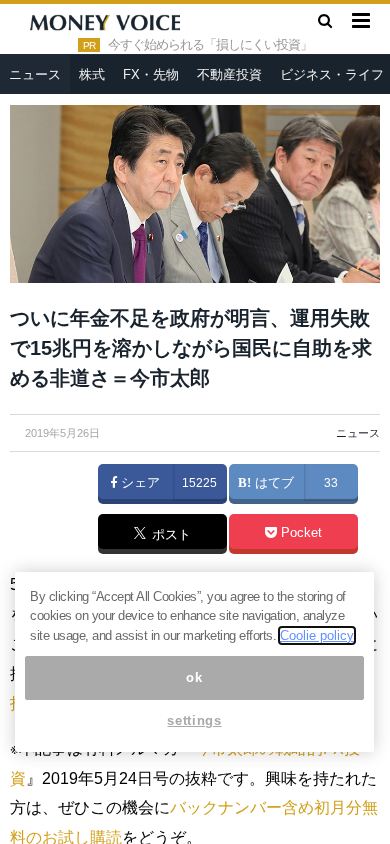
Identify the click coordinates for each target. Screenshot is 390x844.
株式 (92, 74)
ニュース (35, 74)
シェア (138, 483)
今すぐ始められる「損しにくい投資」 (210, 45)
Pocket (299, 533)
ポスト (169, 535)
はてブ (272, 483)
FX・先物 (151, 74)
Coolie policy (317, 635)
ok (194, 677)
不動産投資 (229, 74)
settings (194, 720)
